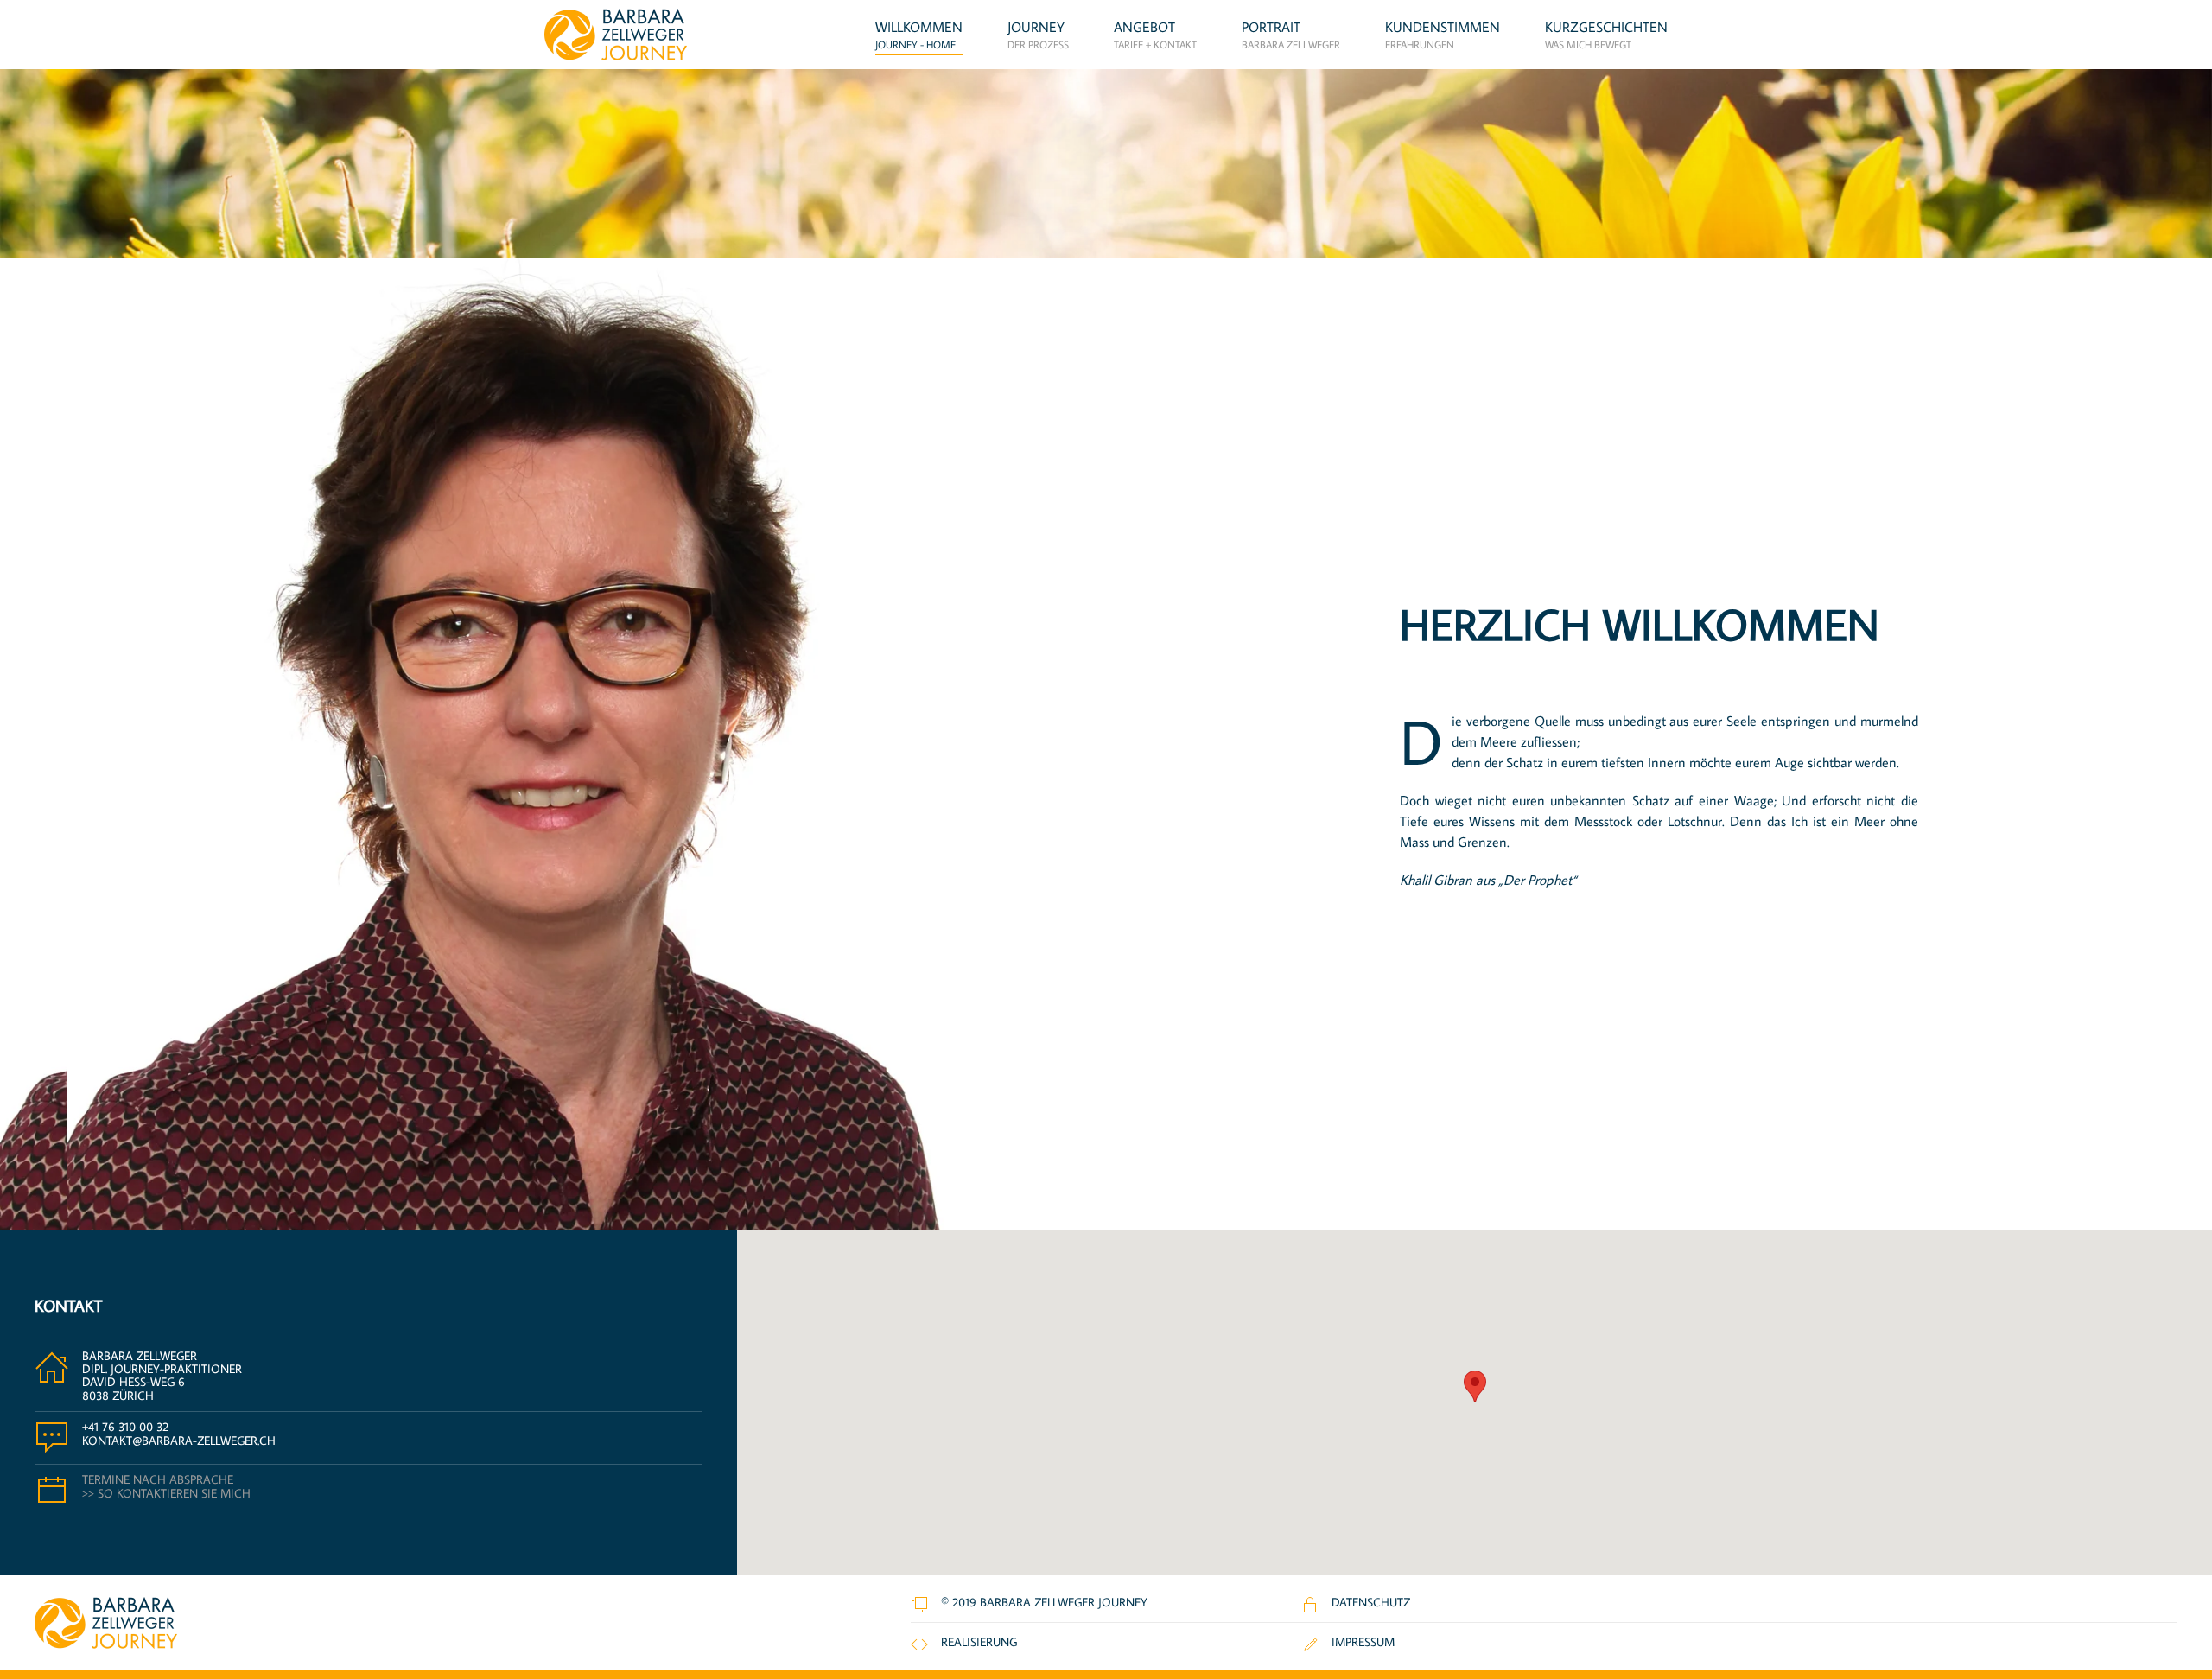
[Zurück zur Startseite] (616, 35)
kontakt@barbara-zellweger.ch (179, 1441)
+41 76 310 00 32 (125, 1427)
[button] (1155, 35)
